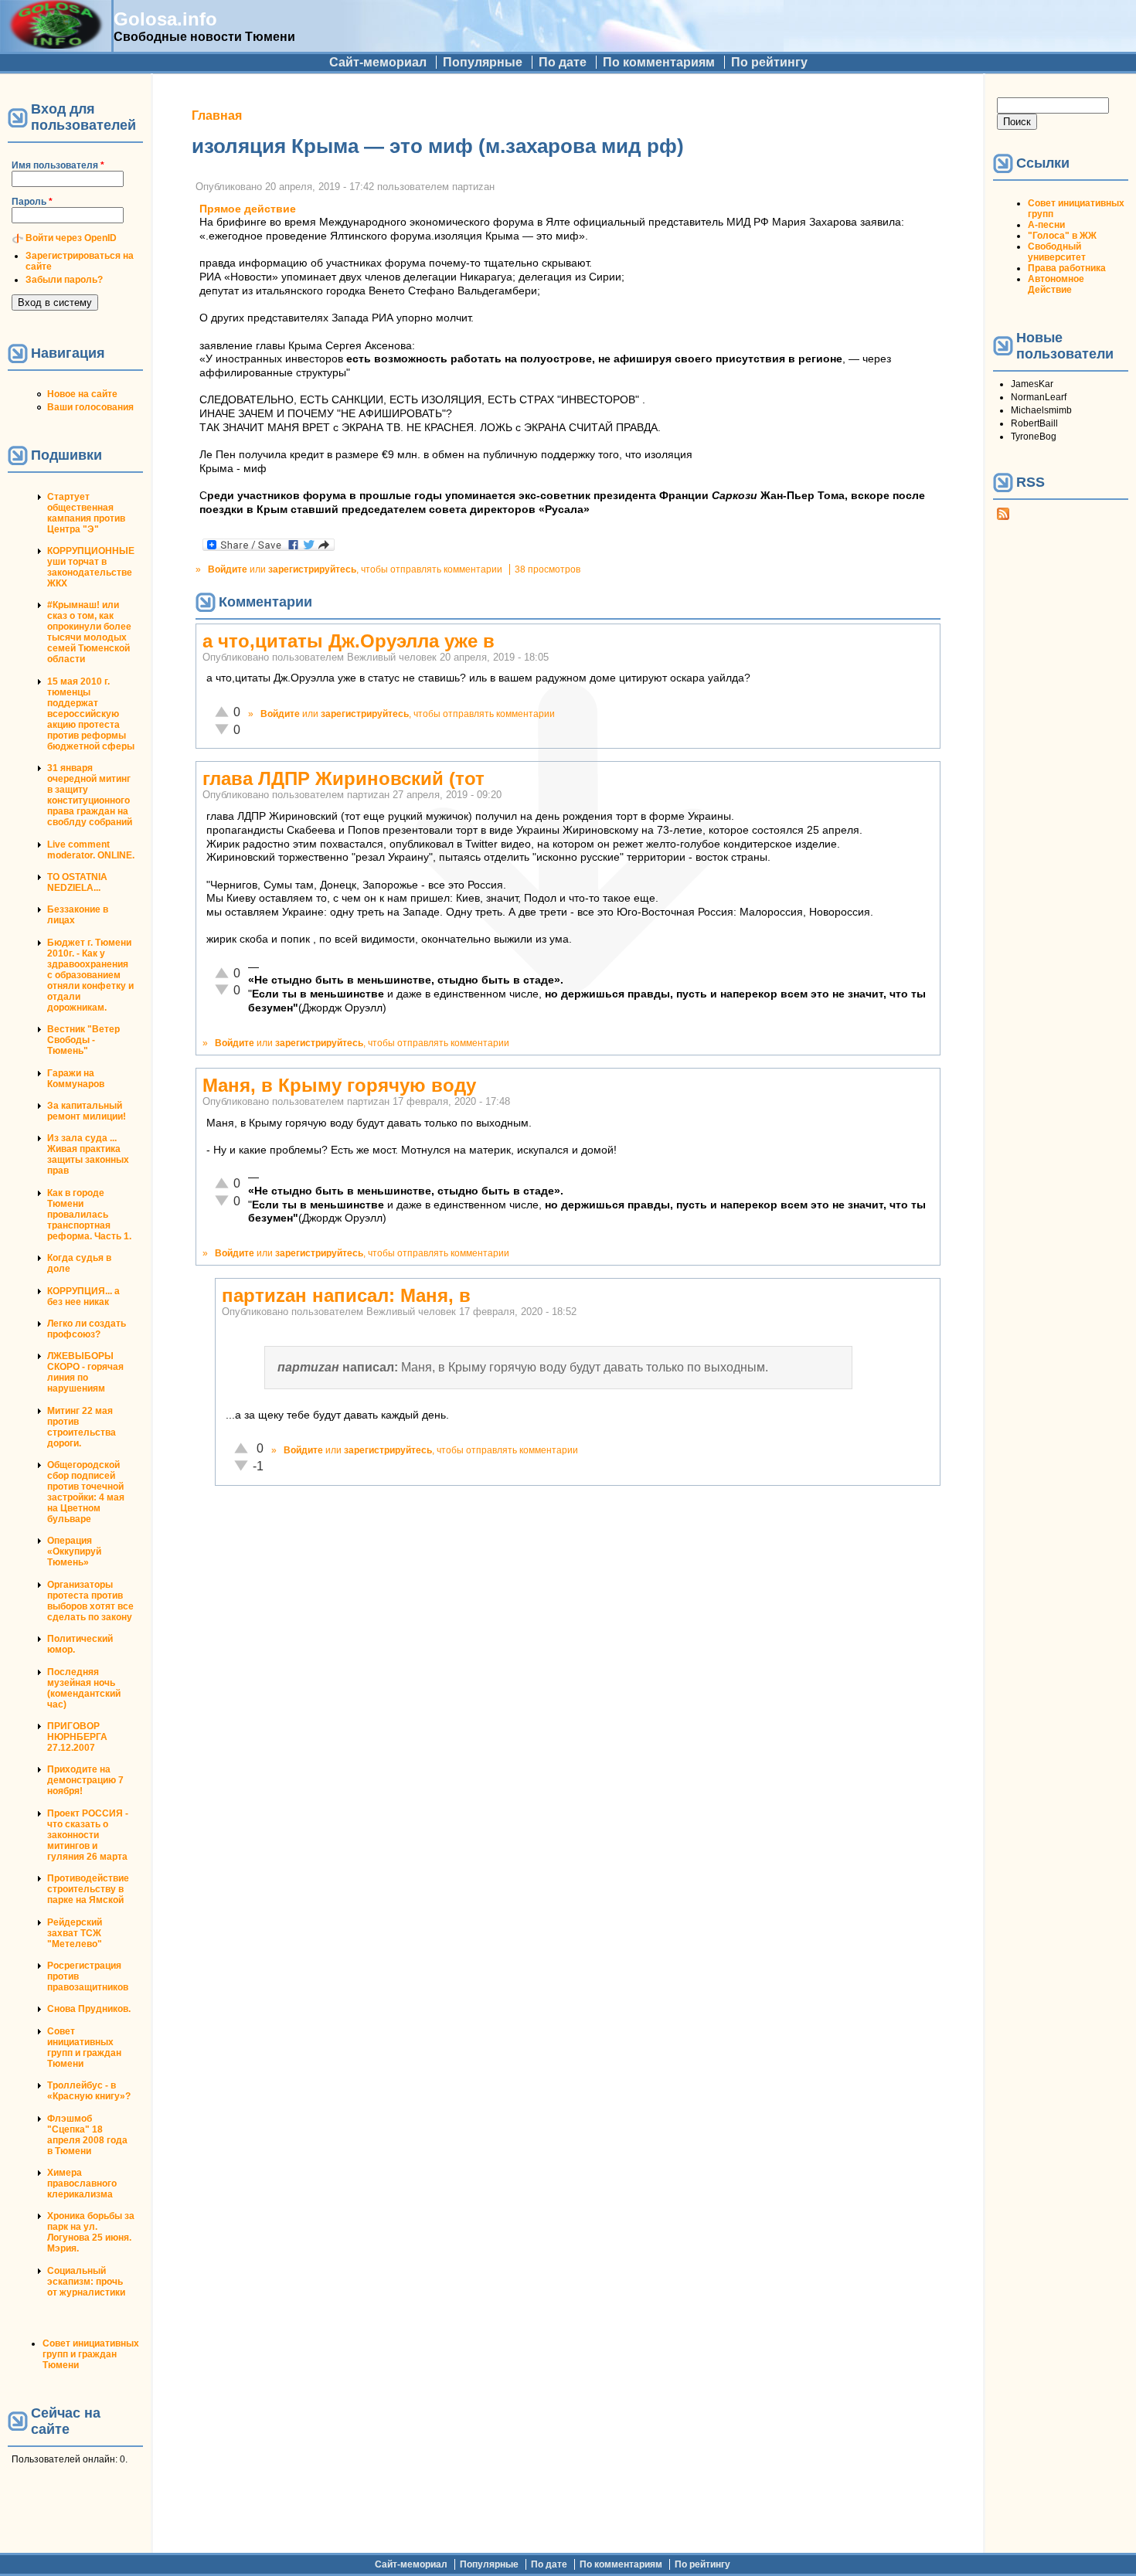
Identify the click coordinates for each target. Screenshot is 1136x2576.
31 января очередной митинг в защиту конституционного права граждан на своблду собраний (90, 795)
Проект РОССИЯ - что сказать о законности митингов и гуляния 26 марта (88, 1835)
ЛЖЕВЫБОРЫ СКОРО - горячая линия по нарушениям (85, 1372)
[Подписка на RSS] (1003, 517)
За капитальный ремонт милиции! (87, 1111)
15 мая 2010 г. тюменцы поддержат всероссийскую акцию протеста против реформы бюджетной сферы (91, 714)
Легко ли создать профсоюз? (87, 1329)
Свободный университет (1057, 252)
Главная (217, 116)
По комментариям (659, 62)
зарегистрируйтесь (312, 569)
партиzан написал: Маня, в (346, 1295)
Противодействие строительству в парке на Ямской (88, 1889)
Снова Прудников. (89, 2009)
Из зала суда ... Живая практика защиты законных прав (88, 1154)
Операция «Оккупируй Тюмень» (74, 1551)
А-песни (1046, 225)
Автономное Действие (1056, 284)
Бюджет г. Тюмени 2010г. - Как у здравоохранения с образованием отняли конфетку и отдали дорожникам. (90, 975)
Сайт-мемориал (378, 62)
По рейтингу (769, 62)
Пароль (32, 202)
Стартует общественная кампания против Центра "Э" (86, 513)
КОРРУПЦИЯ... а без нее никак (83, 1296)
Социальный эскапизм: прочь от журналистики (86, 2282)
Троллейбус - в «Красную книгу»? (89, 2091)
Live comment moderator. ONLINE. (91, 850)
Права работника (1067, 268)
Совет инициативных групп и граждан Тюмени (84, 2048)
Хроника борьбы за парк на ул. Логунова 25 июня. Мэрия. (91, 2232)
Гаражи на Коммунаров (76, 1079)
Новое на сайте (82, 394)
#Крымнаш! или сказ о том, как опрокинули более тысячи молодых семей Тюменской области (89, 632)
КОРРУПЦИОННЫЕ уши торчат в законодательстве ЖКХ (91, 567)
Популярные (483, 62)
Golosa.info (165, 19)
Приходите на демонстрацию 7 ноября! (85, 1780)
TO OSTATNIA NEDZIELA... (77, 882)
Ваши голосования (90, 407)
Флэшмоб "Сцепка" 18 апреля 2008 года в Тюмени (87, 2135)
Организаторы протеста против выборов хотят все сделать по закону (90, 1601)
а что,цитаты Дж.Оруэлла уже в (349, 641)
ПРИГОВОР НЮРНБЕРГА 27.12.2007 (77, 1737)
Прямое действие (248, 209)
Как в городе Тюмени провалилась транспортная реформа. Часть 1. (89, 1215)
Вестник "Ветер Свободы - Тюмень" (83, 1040)
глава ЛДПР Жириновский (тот (344, 778)
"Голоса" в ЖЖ (1062, 236)
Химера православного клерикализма (82, 2183)
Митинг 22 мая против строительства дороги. (82, 1427)
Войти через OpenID (71, 238)
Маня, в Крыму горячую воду (339, 1085)
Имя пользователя (58, 165)
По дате (563, 62)
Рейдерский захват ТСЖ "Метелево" (75, 1933)
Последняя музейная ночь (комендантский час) (84, 1688)
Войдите (228, 569)
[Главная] (56, 44)
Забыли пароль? (64, 280)
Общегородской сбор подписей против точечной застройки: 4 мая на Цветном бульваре (86, 1492)
